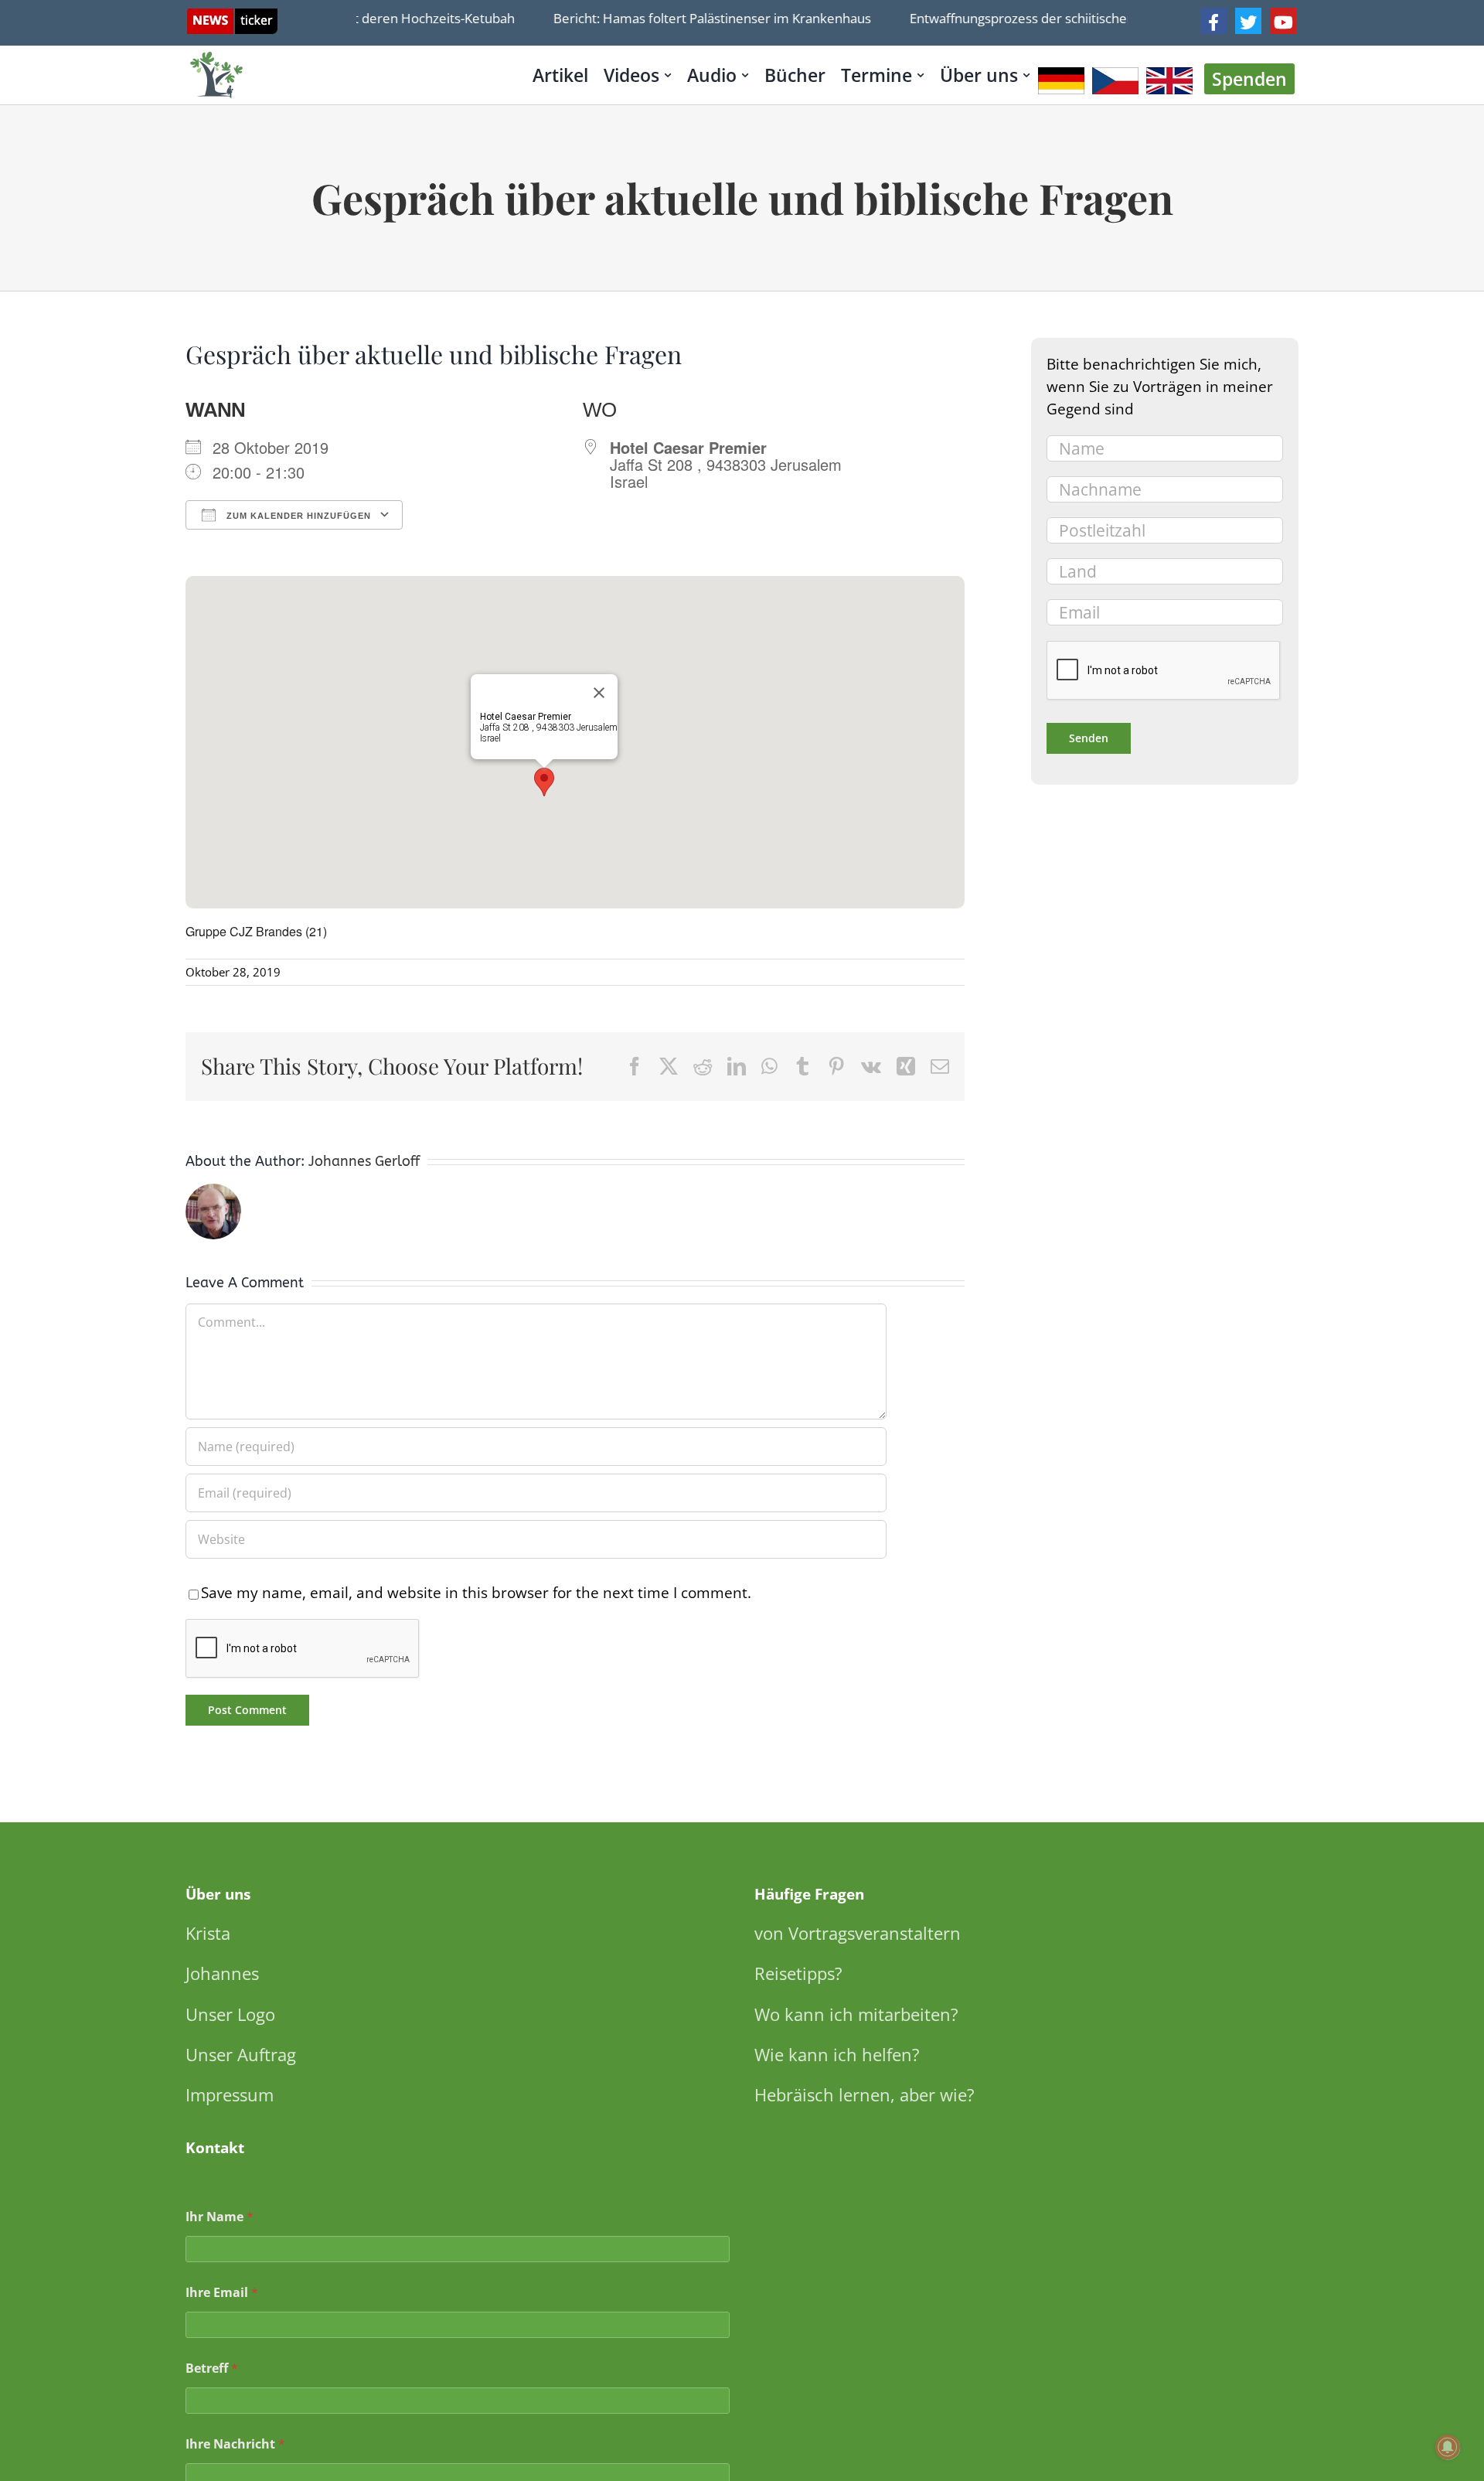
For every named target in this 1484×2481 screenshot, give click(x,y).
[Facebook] (1213, 21)
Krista (208, 1933)
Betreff (212, 2369)
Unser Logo (230, 2014)
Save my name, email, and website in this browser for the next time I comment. (476, 1592)
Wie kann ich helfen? (837, 2054)
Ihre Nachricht (235, 2444)
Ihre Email (222, 2293)
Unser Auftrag (241, 2054)
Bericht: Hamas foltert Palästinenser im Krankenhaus (683, 18)
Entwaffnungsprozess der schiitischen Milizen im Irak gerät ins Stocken (1091, 18)
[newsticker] (232, 16)
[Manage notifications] (1448, 2447)
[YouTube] (1283, 21)
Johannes (222, 1973)
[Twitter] (1248, 21)
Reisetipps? (798, 1973)
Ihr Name (220, 2217)
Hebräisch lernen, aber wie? (865, 2094)
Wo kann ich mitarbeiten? (856, 2014)
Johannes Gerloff (364, 1161)
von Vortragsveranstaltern (858, 1933)
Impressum (230, 2094)
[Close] (599, 693)
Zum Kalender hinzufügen (297, 516)
